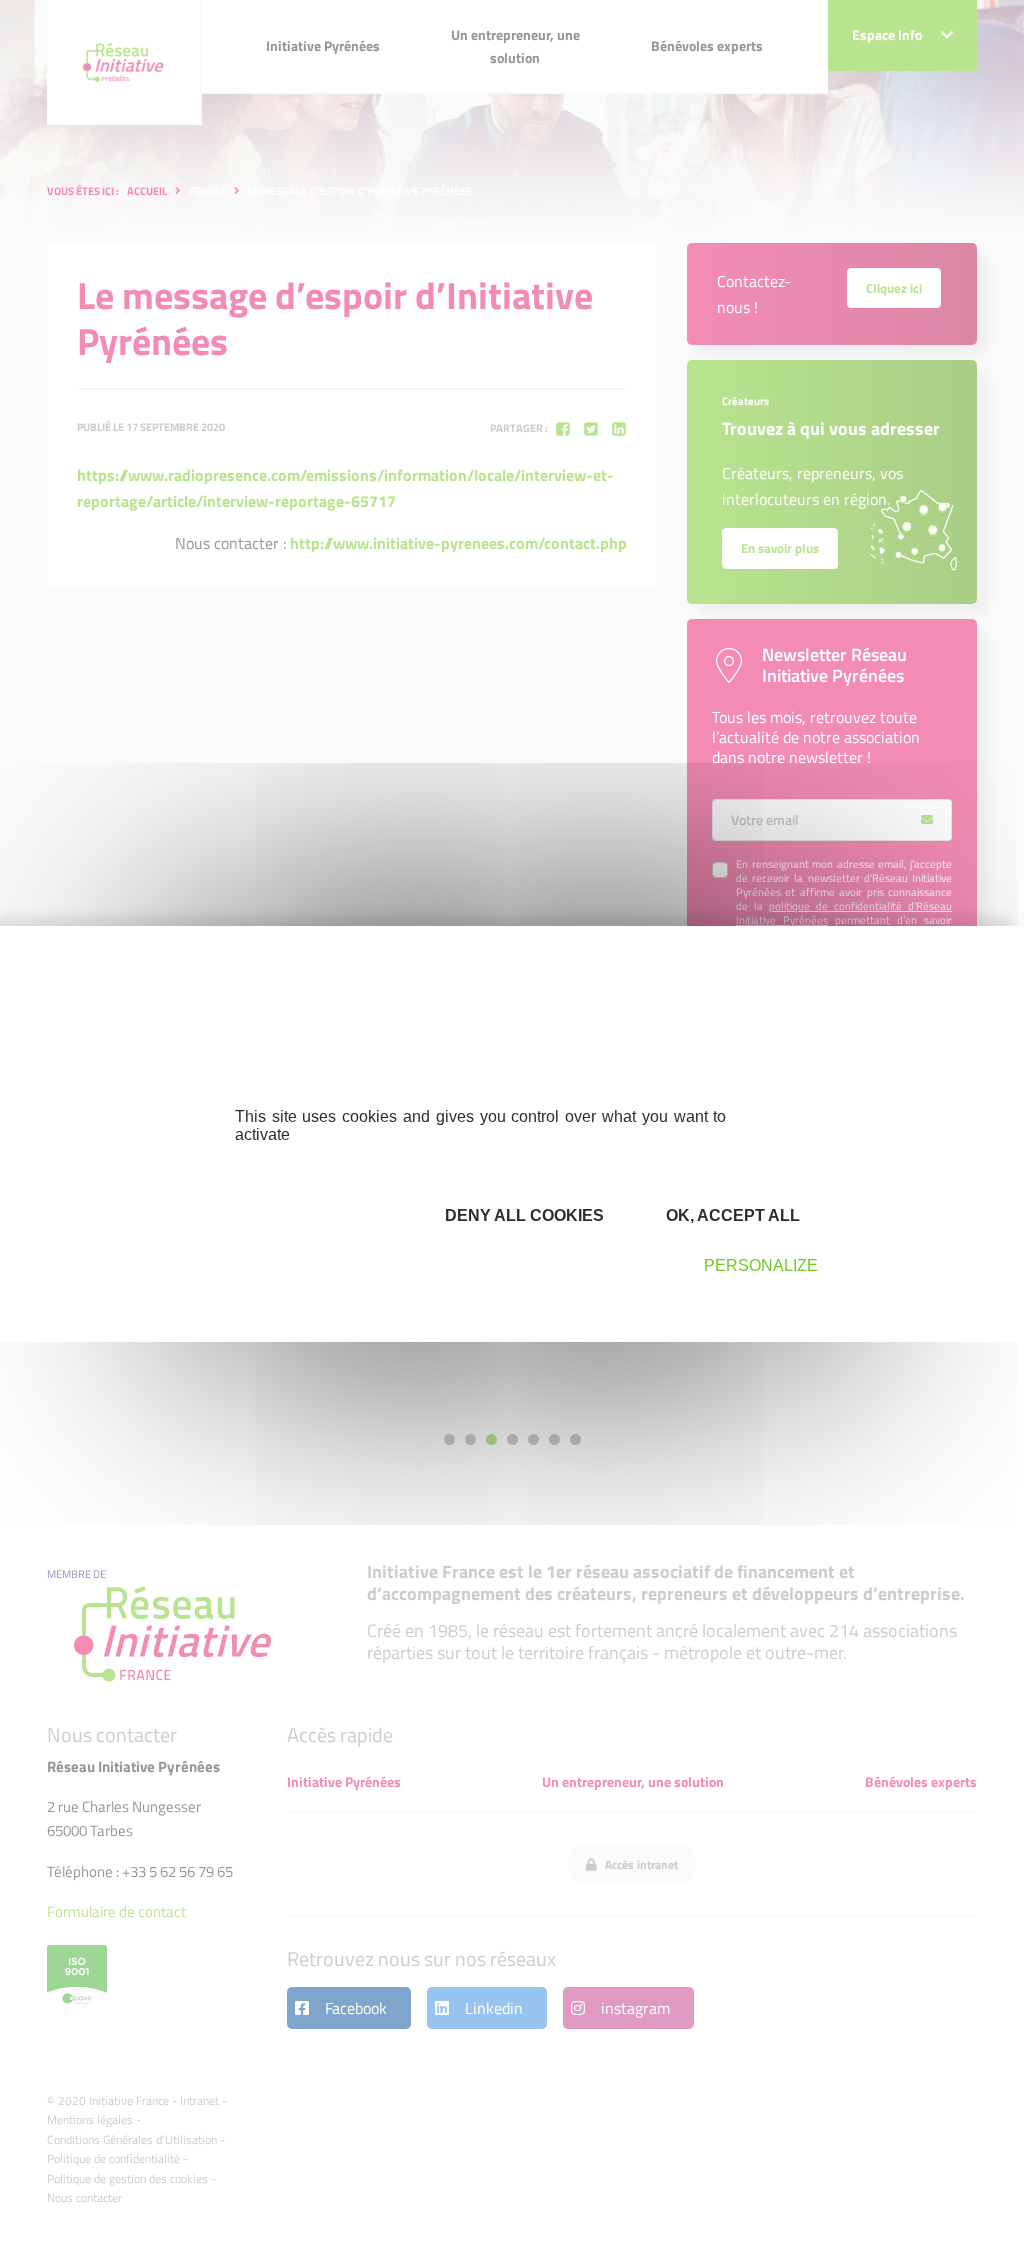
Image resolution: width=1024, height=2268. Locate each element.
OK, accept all (731, 1215)
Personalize (761, 1265)
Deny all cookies (522, 1215)
